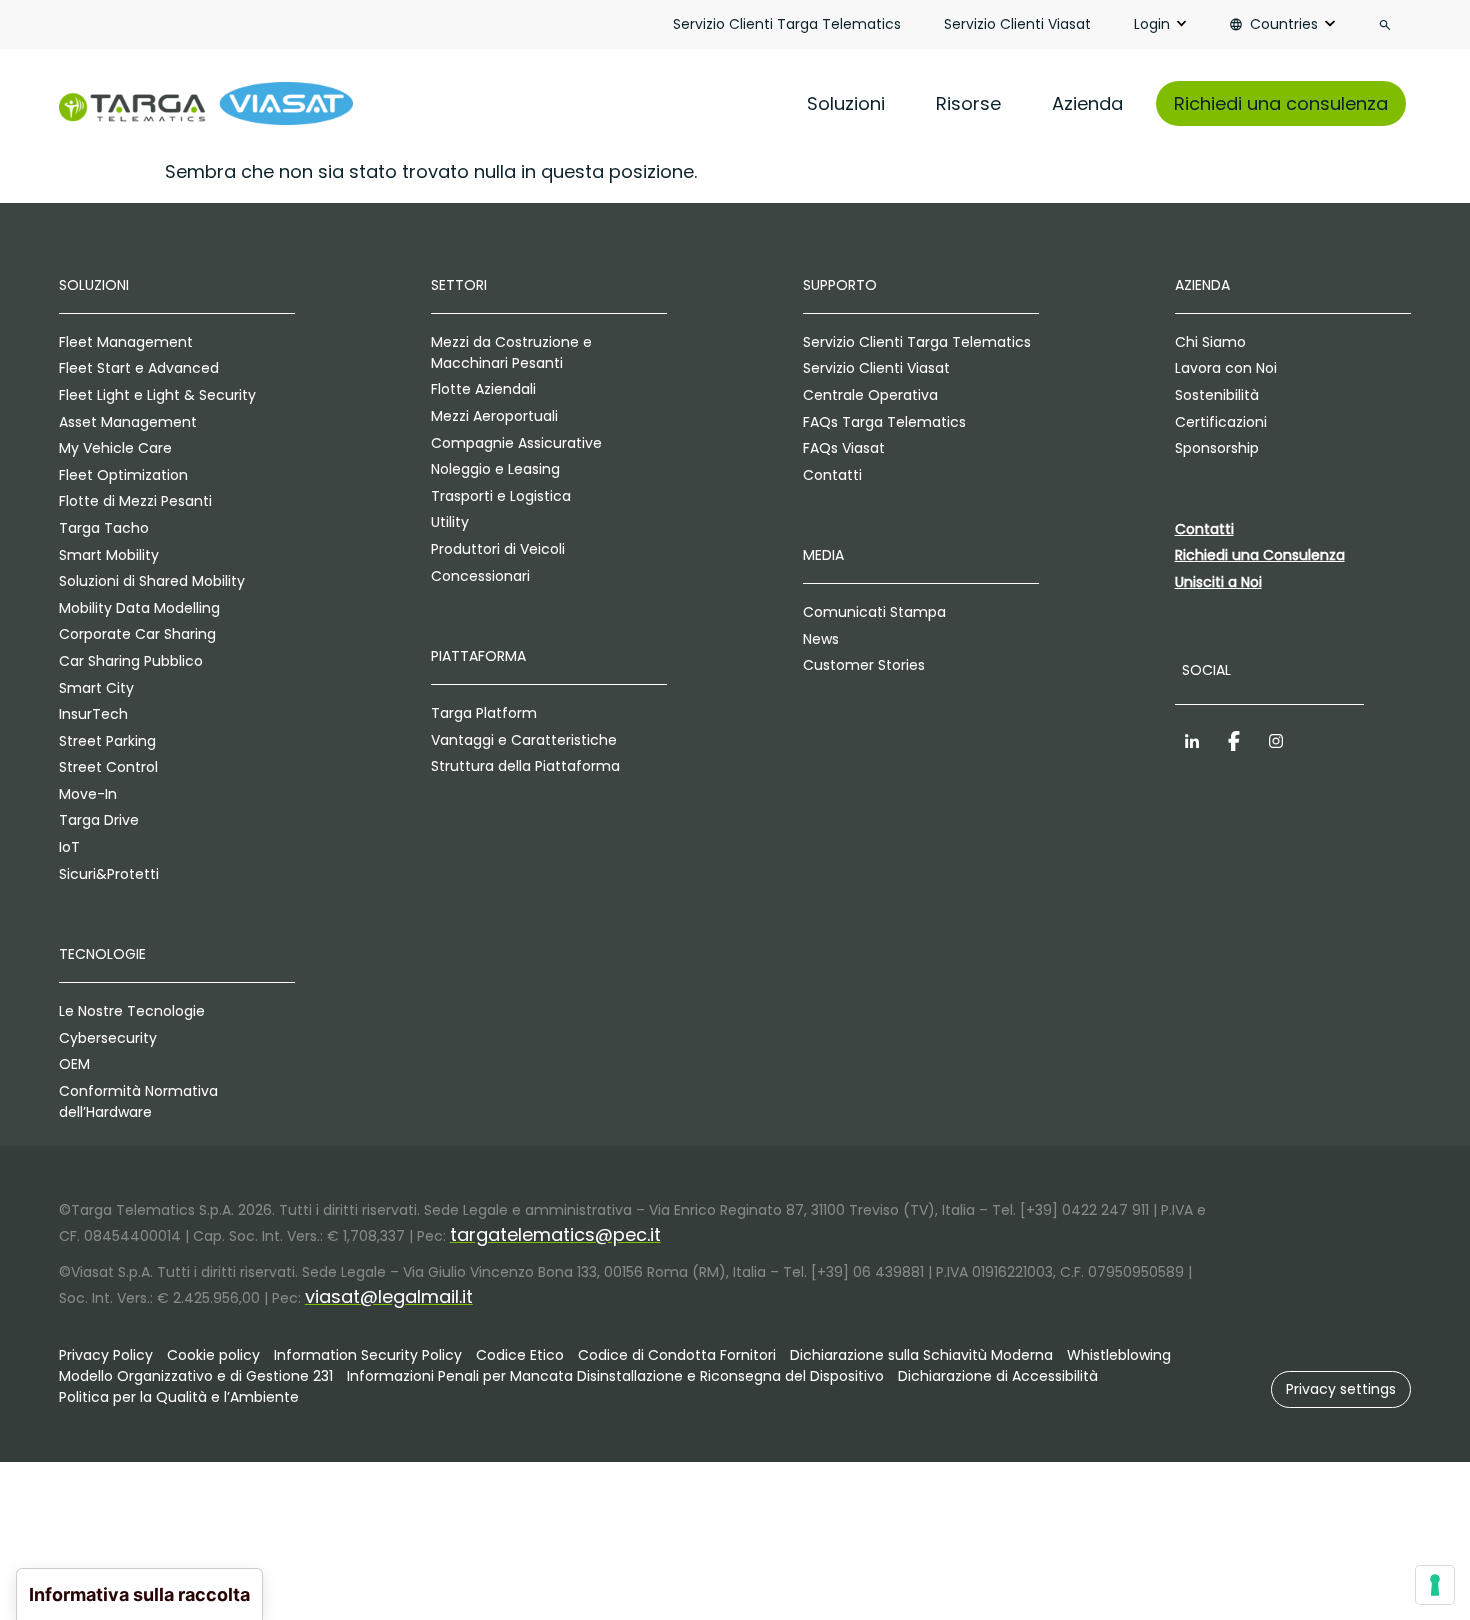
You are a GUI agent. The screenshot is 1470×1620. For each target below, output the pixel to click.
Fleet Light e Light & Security (157, 395)
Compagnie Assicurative (516, 443)
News (821, 639)
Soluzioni (846, 103)
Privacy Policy (106, 1355)
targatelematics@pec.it (555, 1234)
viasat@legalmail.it (389, 1296)
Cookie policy (213, 1355)
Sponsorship (1217, 448)
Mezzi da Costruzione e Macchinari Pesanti (511, 352)
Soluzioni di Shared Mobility (152, 581)
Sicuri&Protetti (109, 874)
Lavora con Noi (1226, 368)
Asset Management (128, 422)
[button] (1341, 1389)
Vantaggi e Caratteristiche (524, 740)
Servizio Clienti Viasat (1017, 24)
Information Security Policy (368, 1355)
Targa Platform (484, 713)
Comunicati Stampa (874, 612)
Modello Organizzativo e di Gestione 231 (196, 1376)
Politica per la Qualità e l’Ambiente (179, 1397)
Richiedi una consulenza (1281, 103)
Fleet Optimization (123, 475)
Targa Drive (99, 820)
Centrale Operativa (870, 395)
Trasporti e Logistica (501, 496)
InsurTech (93, 714)
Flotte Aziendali (483, 389)
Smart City (96, 688)
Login (1152, 24)
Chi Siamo (1210, 342)
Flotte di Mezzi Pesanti (135, 501)
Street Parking (107, 741)
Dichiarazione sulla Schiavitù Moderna (921, 1355)
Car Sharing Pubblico (131, 661)
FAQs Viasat (844, 448)
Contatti (832, 475)
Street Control (108, 767)
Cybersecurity (108, 1038)
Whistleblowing (1119, 1355)
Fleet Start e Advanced (139, 368)
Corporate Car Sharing (137, 634)
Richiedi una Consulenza (1260, 555)
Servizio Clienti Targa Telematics (787, 24)
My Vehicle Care (115, 448)
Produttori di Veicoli (498, 549)
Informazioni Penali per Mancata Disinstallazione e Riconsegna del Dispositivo (615, 1376)
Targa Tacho (104, 528)
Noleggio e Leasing (495, 469)
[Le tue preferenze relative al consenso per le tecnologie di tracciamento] (1435, 1585)
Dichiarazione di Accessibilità (998, 1376)
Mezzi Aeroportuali (494, 416)
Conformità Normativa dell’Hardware (138, 1101)
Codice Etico (520, 1355)
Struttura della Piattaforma (525, 766)
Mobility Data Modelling (139, 608)
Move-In (88, 794)
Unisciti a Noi (1218, 582)
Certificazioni (1221, 422)
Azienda (1087, 103)
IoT (69, 847)
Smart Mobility (109, 555)
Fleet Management (126, 342)
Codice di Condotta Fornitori (677, 1355)
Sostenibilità (1217, 395)
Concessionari (480, 576)
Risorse (968, 103)
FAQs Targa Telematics (884, 422)
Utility (450, 522)
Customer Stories (864, 665)
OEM (74, 1064)
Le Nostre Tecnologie (132, 1011)
